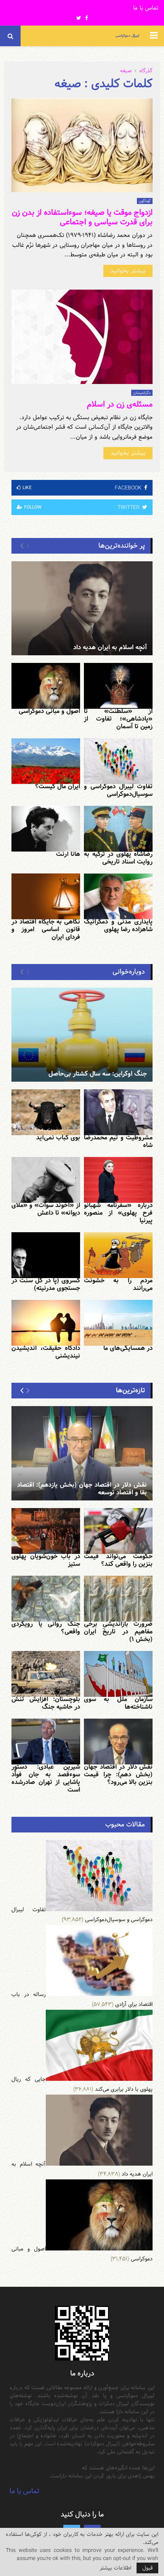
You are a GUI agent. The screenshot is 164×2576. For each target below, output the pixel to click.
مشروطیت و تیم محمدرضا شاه (118, 1141)
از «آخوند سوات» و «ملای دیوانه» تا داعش (46, 1209)
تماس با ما (146, 8)
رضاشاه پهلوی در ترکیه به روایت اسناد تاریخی (118, 858)
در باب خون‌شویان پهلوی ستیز (46, 1560)
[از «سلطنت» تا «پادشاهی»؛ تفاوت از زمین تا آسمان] (118, 686)
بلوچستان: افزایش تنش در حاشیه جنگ (46, 1703)
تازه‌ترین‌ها (130, 1390)
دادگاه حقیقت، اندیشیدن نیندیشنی (46, 1352)
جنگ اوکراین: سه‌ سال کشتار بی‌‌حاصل (98, 1074)
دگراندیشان (142, 393)
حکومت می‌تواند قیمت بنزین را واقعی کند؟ (118, 1560)
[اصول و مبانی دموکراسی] (46, 686)
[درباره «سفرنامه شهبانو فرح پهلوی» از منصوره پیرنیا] (118, 1180)
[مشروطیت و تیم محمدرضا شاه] (118, 1112)
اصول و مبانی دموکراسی (49, 711)
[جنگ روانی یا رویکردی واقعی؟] (46, 1599)
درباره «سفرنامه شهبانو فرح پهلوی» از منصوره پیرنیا (118, 1213)
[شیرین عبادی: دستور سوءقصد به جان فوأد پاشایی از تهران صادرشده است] (46, 1742)
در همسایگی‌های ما (128, 1348)
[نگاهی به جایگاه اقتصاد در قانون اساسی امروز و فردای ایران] (46, 896)
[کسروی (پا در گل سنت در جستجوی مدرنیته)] (46, 1255)
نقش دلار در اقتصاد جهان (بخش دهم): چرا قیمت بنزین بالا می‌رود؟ (118, 1775)
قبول (147, 2568)
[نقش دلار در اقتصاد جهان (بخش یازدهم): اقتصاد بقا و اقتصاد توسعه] (82, 1453)
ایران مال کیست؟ (58, 787)
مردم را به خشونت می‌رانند (118, 1284)
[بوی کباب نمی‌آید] (46, 1112)
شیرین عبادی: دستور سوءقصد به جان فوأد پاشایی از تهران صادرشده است (46, 1778)
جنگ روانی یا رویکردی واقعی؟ (46, 1628)
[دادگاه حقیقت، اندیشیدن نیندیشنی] (46, 1323)
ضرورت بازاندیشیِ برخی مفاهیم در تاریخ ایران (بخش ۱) (118, 1632)
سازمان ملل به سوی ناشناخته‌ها (118, 1703)
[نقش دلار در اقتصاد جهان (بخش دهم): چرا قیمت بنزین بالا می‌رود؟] (118, 1742)
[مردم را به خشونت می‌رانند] (118, 1255)
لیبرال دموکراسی (127, 36)
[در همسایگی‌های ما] (118, 1323)
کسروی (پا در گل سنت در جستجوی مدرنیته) (46, 1284)
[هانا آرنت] (46, 829)
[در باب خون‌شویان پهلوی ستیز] (46, 1531)
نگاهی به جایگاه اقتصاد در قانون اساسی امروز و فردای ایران (46, 929)
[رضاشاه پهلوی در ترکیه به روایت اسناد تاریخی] (118, 829)
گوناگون (145, 201)
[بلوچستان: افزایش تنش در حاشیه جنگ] (46, 1674)
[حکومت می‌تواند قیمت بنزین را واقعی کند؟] (118, 1531)
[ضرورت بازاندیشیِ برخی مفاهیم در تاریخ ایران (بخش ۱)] (118, 1599)
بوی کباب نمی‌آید (58, 1138)
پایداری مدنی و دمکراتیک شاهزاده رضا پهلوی (118, 926)
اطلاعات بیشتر (115, 2568)
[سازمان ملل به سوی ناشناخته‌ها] (118, 1674)
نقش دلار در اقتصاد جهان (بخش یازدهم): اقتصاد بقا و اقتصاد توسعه (82, 1489)
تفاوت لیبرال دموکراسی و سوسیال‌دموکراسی (118, 790)
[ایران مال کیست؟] (46, 761)
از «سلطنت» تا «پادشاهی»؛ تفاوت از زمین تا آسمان (118, 719)
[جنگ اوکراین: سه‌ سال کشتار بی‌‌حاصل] (82, 1035)
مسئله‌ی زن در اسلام (120, 404)
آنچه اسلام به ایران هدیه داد (110, 647)
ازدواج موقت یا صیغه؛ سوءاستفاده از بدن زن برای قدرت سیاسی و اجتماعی (82, 217)
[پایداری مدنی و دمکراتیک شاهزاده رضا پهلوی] (118, 896)
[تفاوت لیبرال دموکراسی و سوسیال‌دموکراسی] (118, 761)
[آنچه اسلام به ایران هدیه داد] (82, 608)
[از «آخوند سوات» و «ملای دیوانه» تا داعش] (46, 1180)
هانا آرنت (68, 854)
